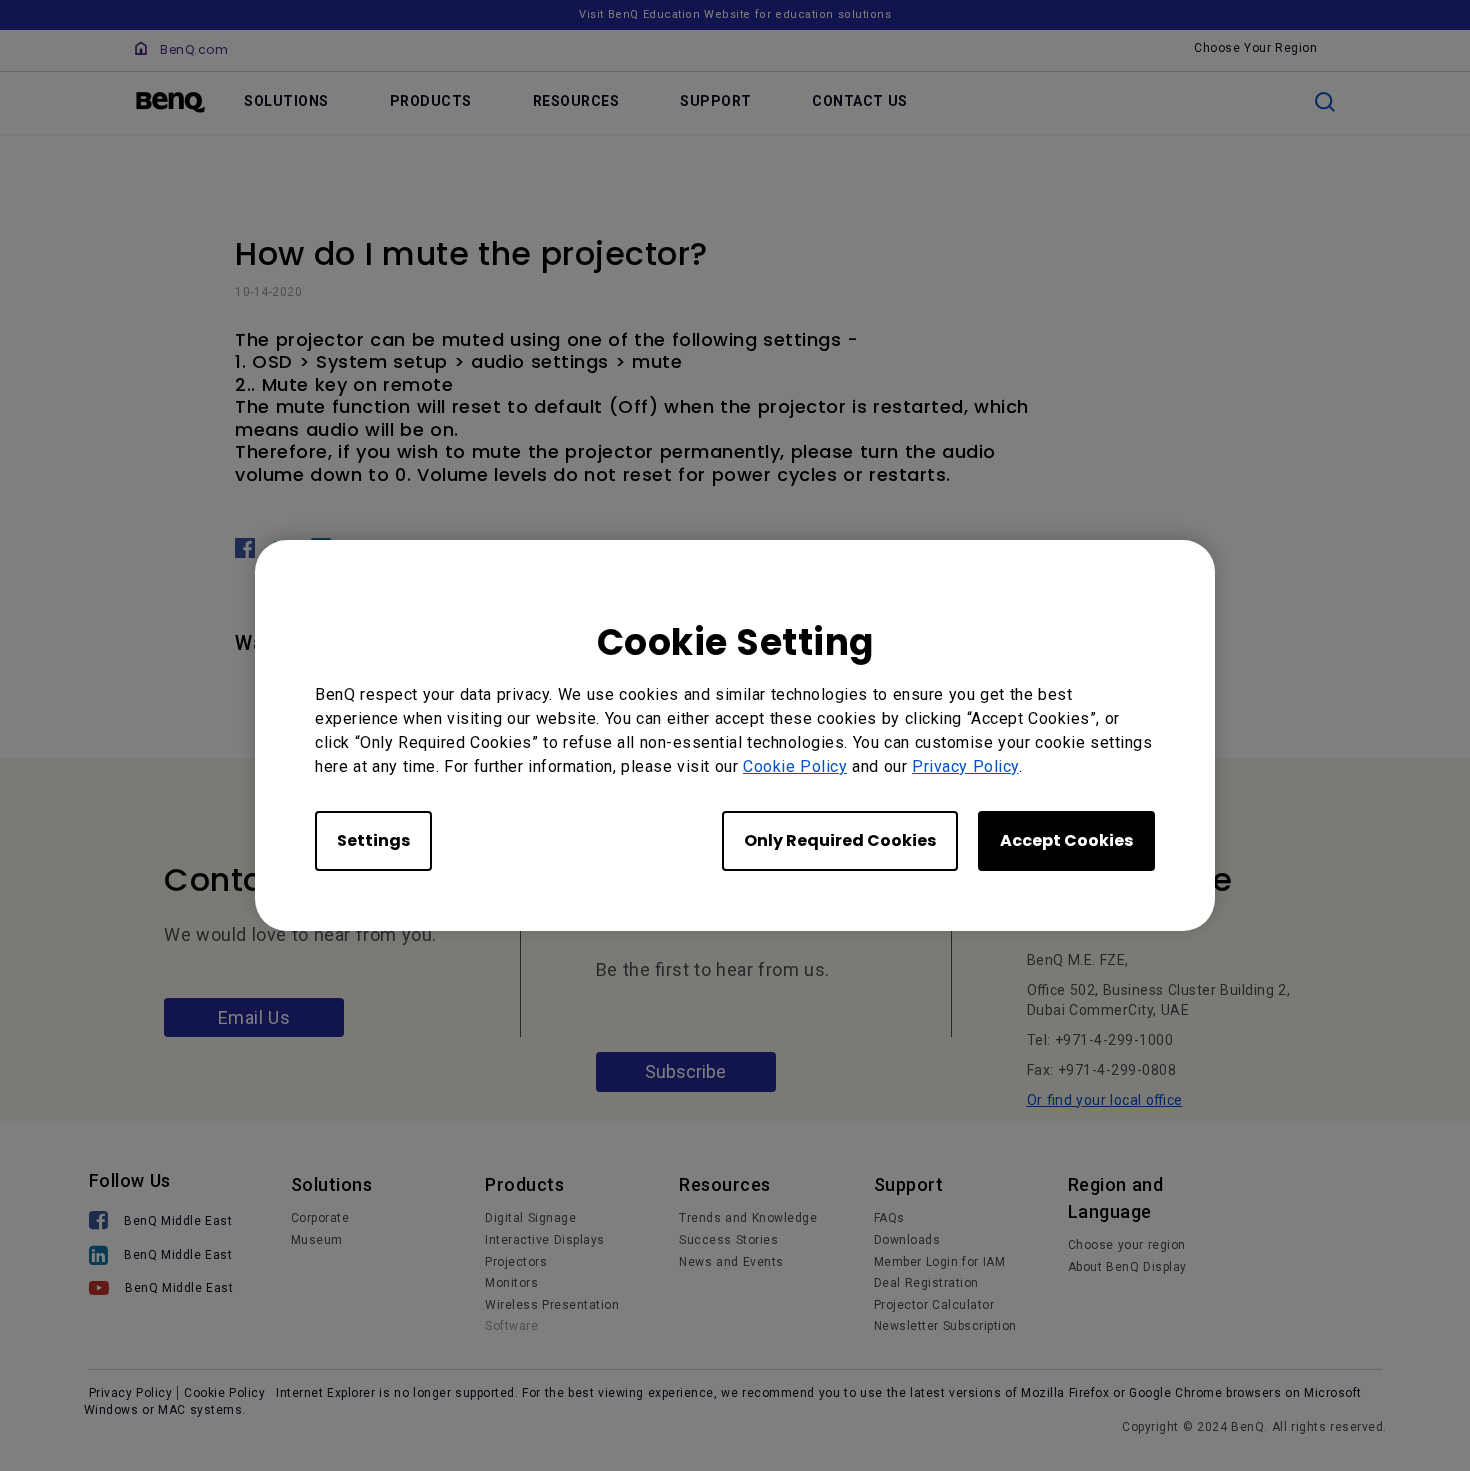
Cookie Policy (795, 766)
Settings (373, 840)
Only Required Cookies (840, 840)
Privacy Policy (965, 766)
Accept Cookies (1066, 840)
